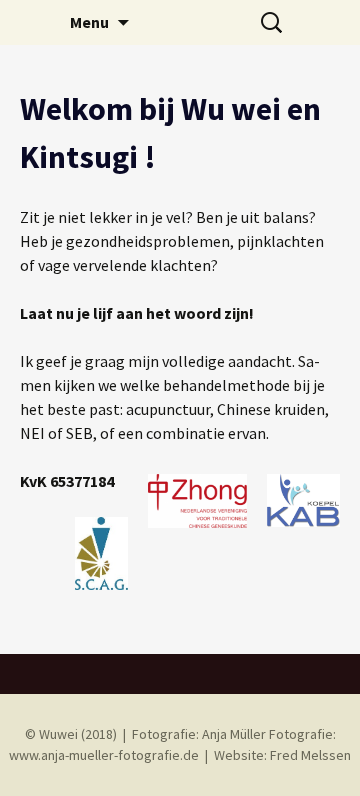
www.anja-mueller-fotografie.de (104, 755)
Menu (89, 22)
